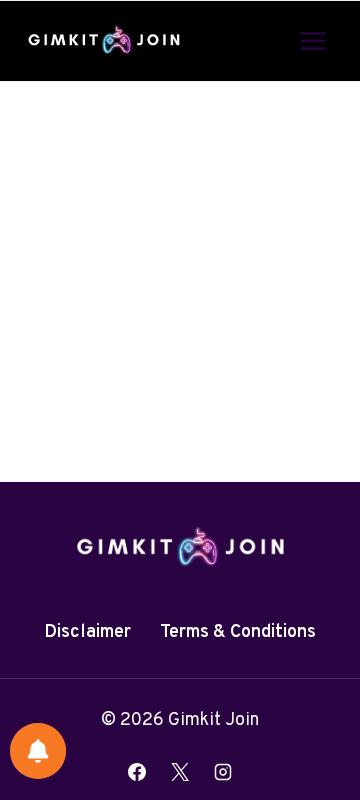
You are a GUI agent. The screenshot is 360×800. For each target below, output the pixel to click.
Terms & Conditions (238, 632)
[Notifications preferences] (38, 751)
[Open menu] (312, 40)
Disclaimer (87, 632)
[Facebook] (137, 772)
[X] (180, 772)
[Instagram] (223, 772)
